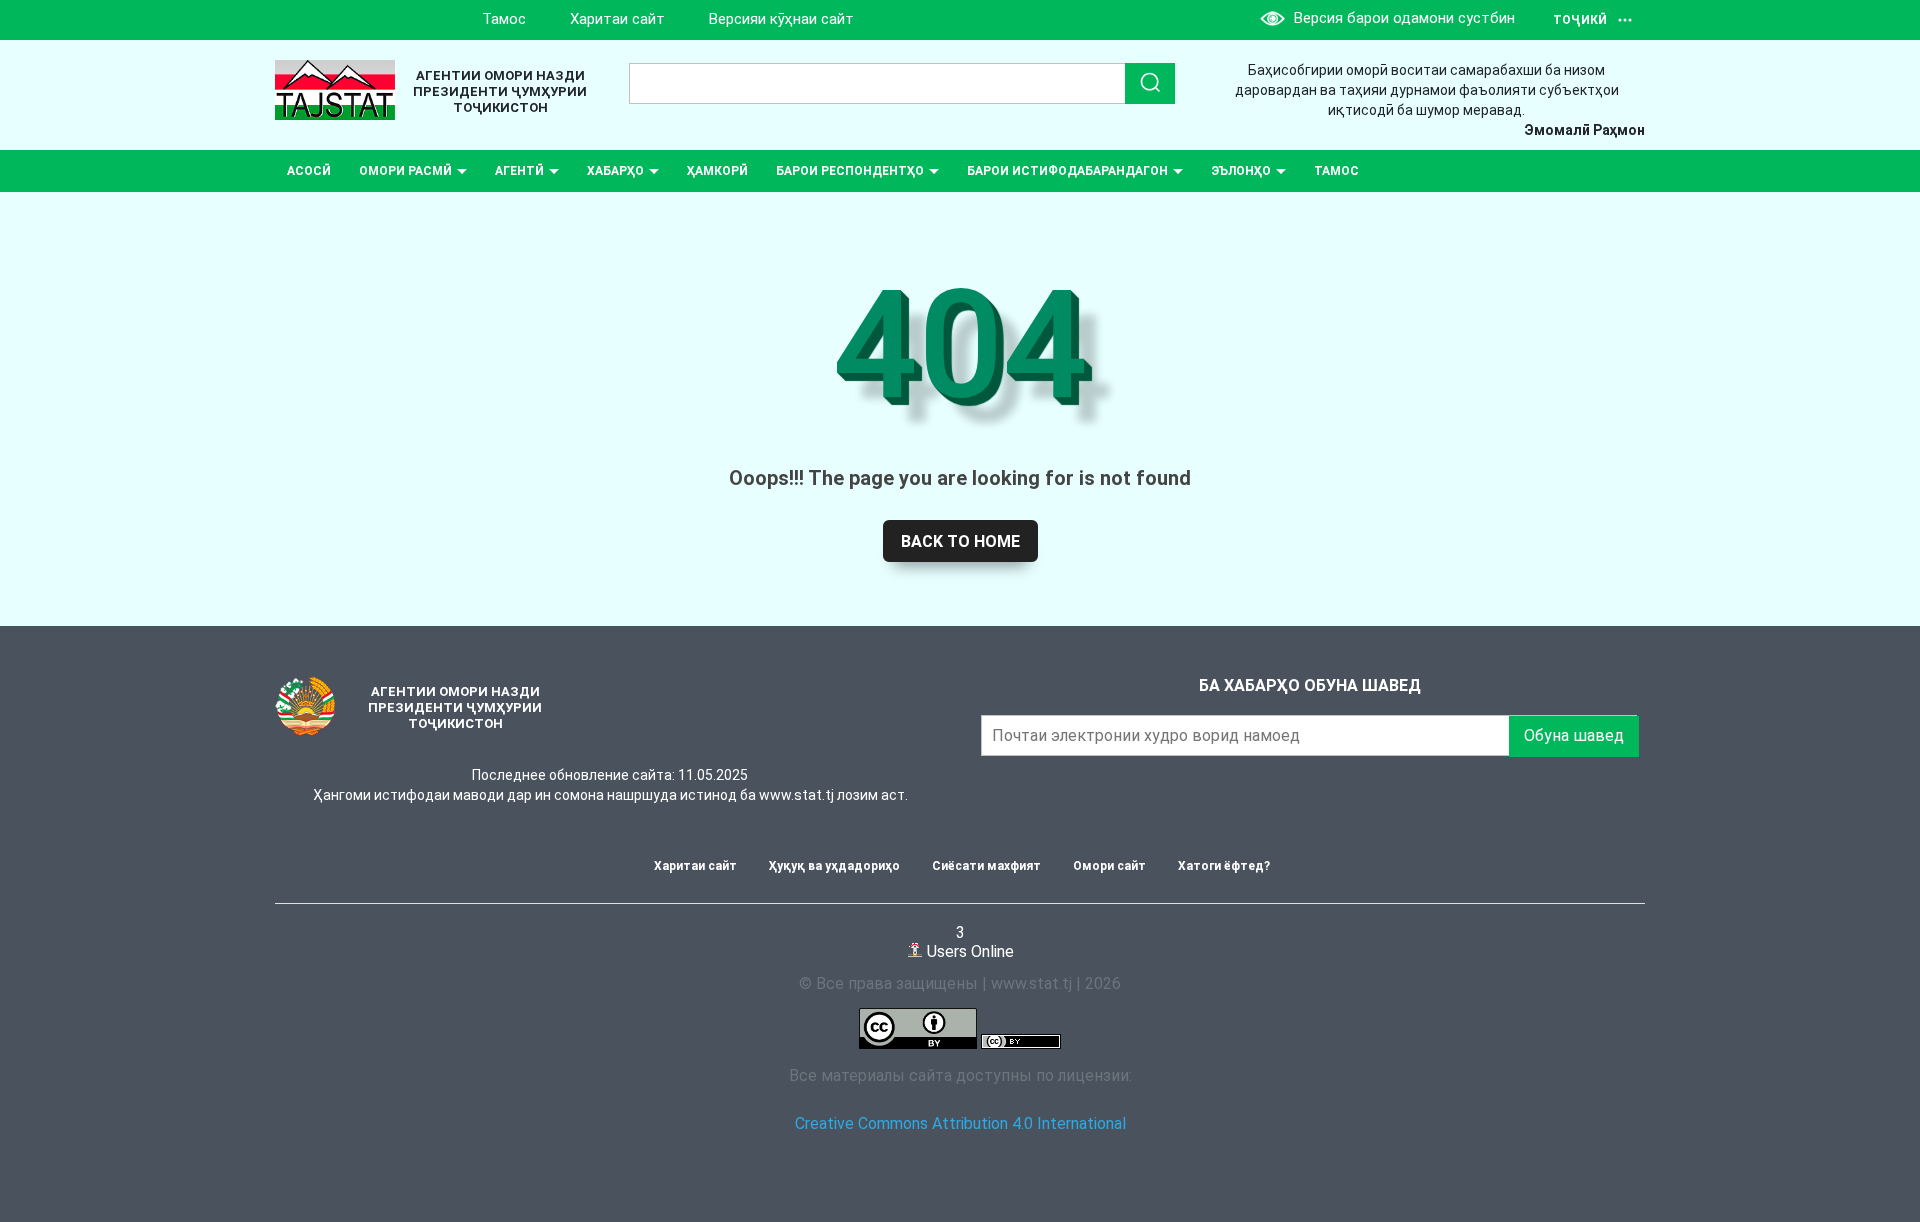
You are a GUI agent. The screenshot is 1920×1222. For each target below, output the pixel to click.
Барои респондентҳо (850, 171)
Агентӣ (519, 171)
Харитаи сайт (617, 19)
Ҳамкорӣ (717, 171)
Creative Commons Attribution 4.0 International (960, 1123)
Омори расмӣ (405, 171)
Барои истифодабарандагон (1067, 171)
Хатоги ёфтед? (1224, 866)
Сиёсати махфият (986, 866)
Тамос (504, 19)
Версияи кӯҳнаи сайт (781, 19)
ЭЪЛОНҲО (1241, 171)
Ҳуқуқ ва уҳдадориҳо (834, 866)
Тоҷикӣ (1580, 20)
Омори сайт (1109, 866)
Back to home (960, 541)
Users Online (968, 941)
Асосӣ (309, 171)
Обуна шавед (1574, 735)
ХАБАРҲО (615, 171)
